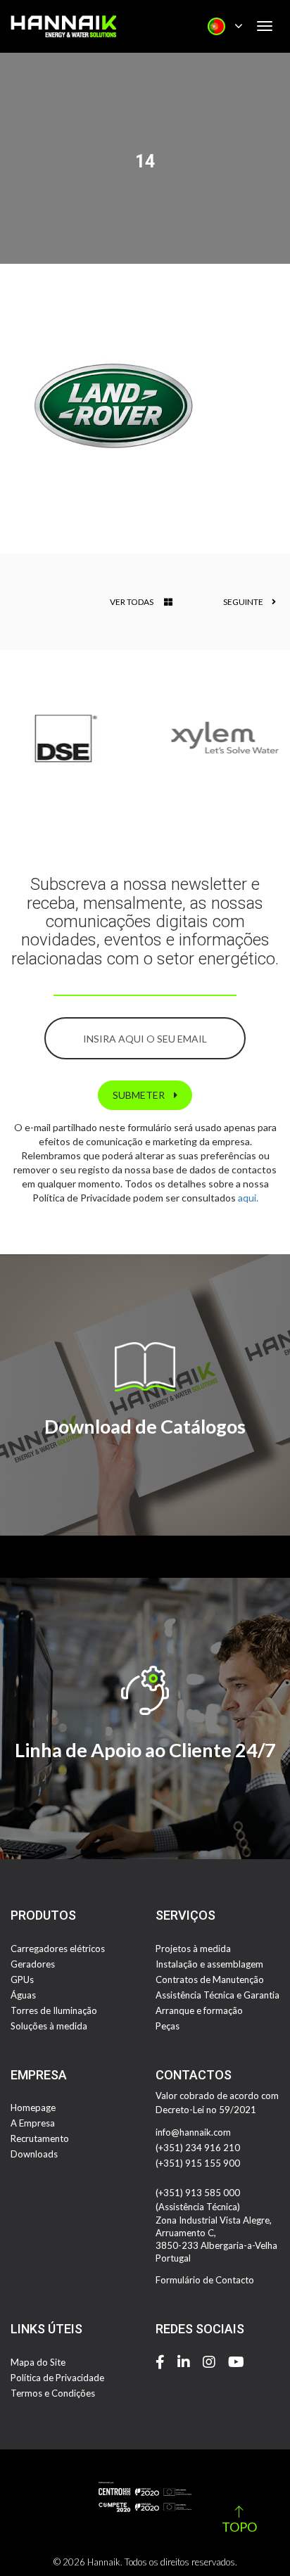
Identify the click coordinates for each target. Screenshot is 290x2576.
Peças (168, 2026)
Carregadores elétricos (58, 1949)
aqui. (248, 1198)
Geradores (33, 1964)
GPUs (22, 1979)
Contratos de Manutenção (210, 1979)
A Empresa (33, 2123)
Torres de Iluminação (54, 2010)
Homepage (33, 2108)
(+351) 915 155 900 (198, 2163)
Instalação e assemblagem (209, 1964)
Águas (23, 1995)
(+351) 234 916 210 (198, 2148)
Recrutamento (40, 2138)
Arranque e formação (199, 2010)
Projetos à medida (193, 1949)
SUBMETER (140, 1095)
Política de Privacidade (57, 2378)
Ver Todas (132, 602)
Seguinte (244, 602)
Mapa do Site (38, 2362)
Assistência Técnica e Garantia (217, 1995)
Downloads (34, 2154)
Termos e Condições (53, 2393)
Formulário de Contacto (205, 2280)
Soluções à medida (49, 2026)
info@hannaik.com (193, 2132)
